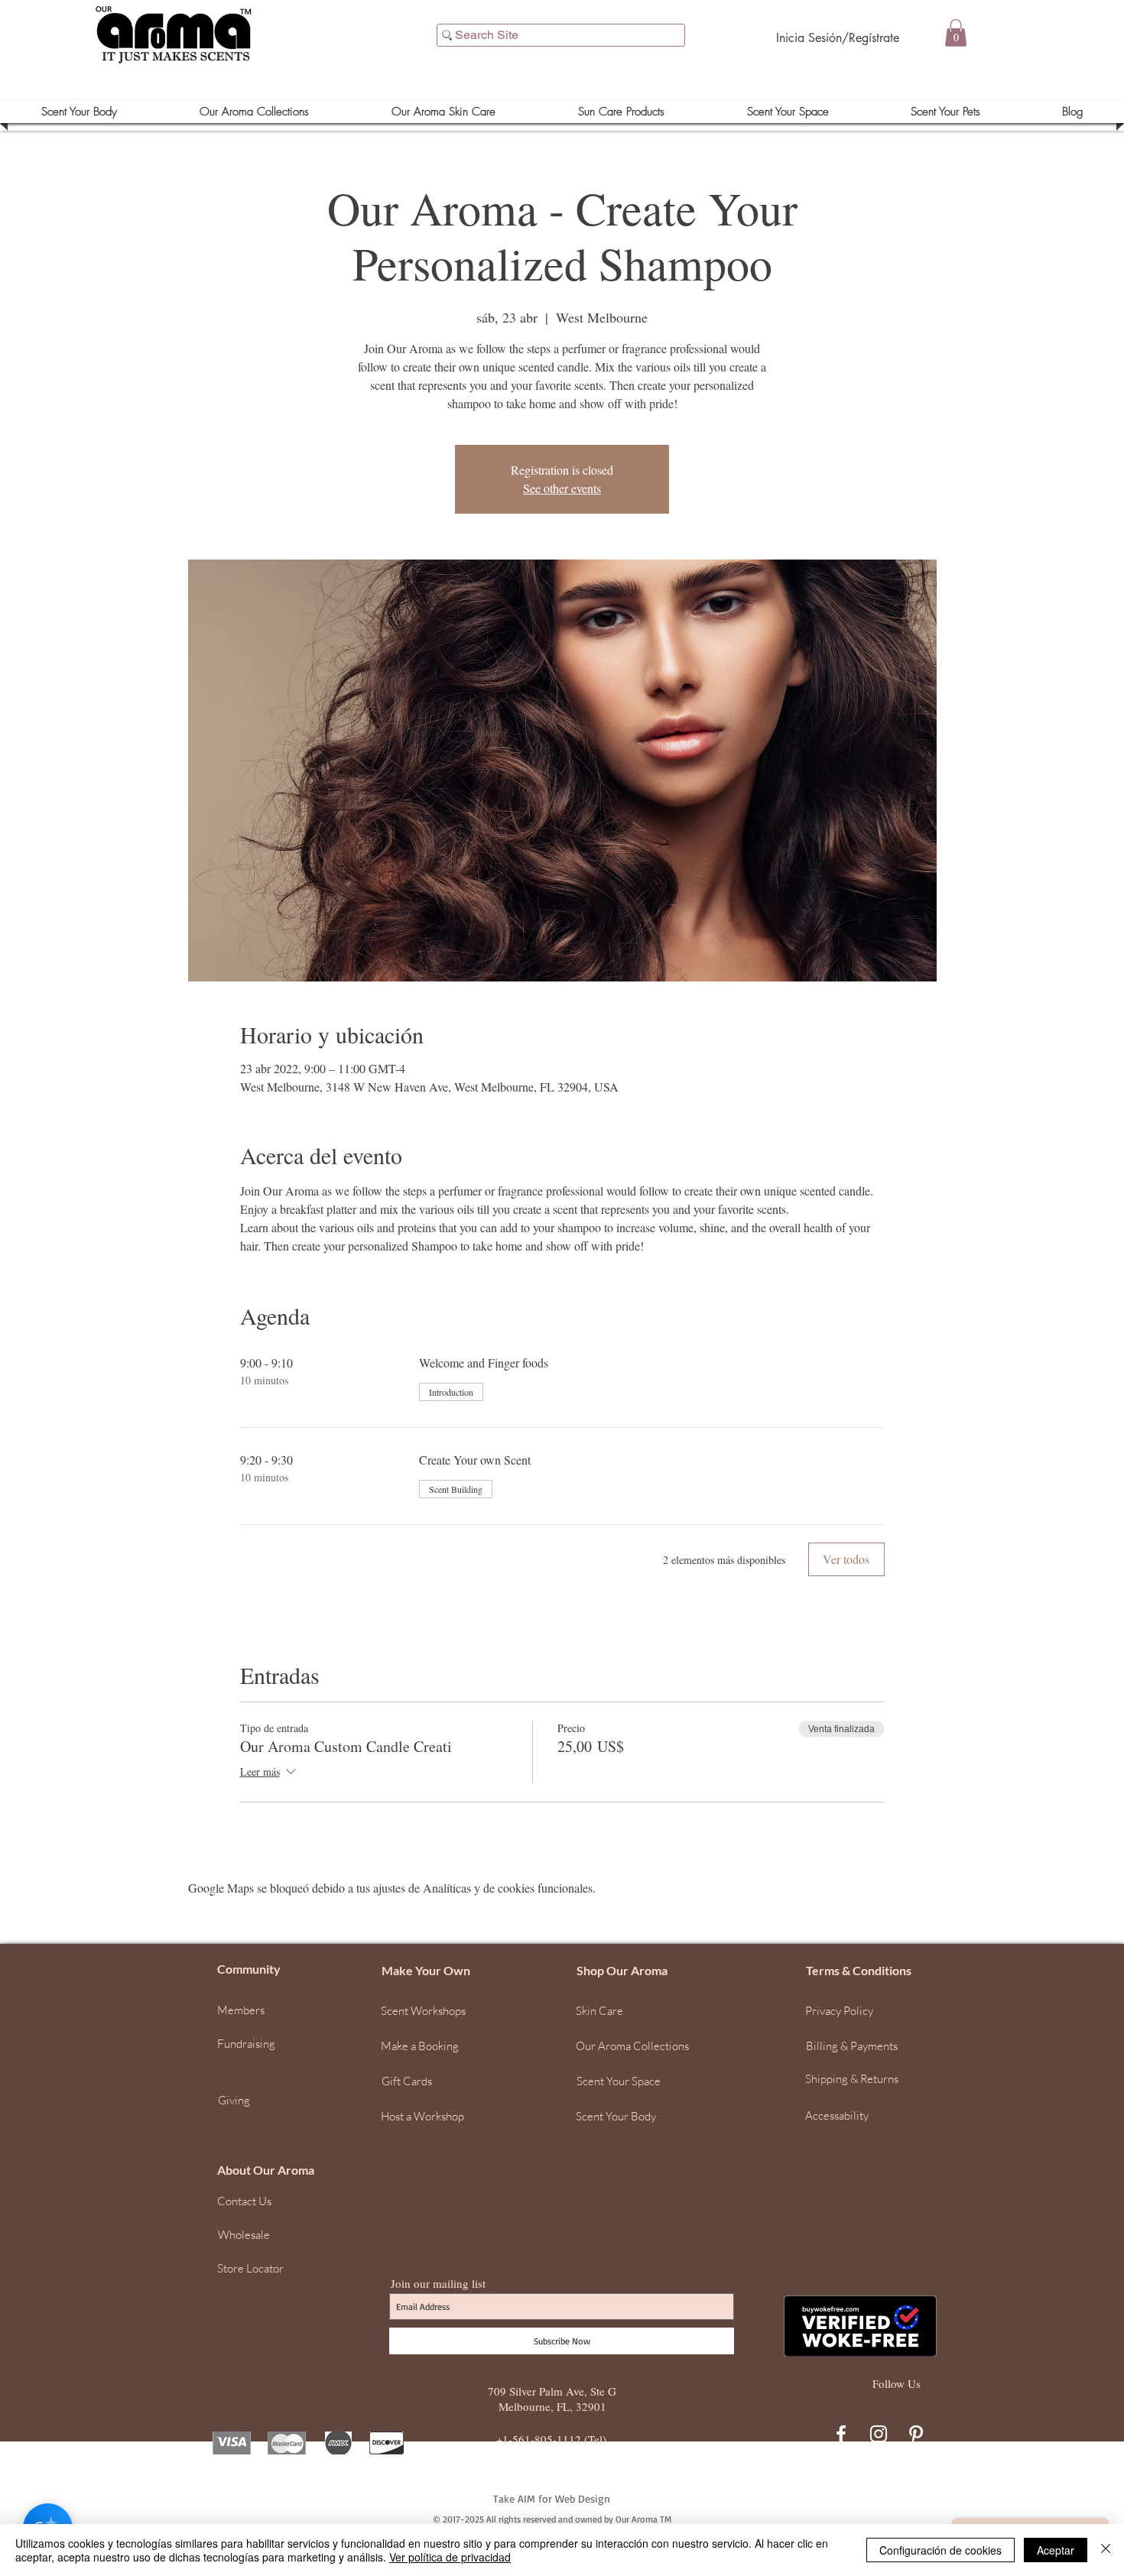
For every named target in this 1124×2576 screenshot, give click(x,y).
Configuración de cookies (940, 2550)
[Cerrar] (1106, 2550)
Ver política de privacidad (450, 2557)
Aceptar (1056, 2550)
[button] (1105, 2327)
